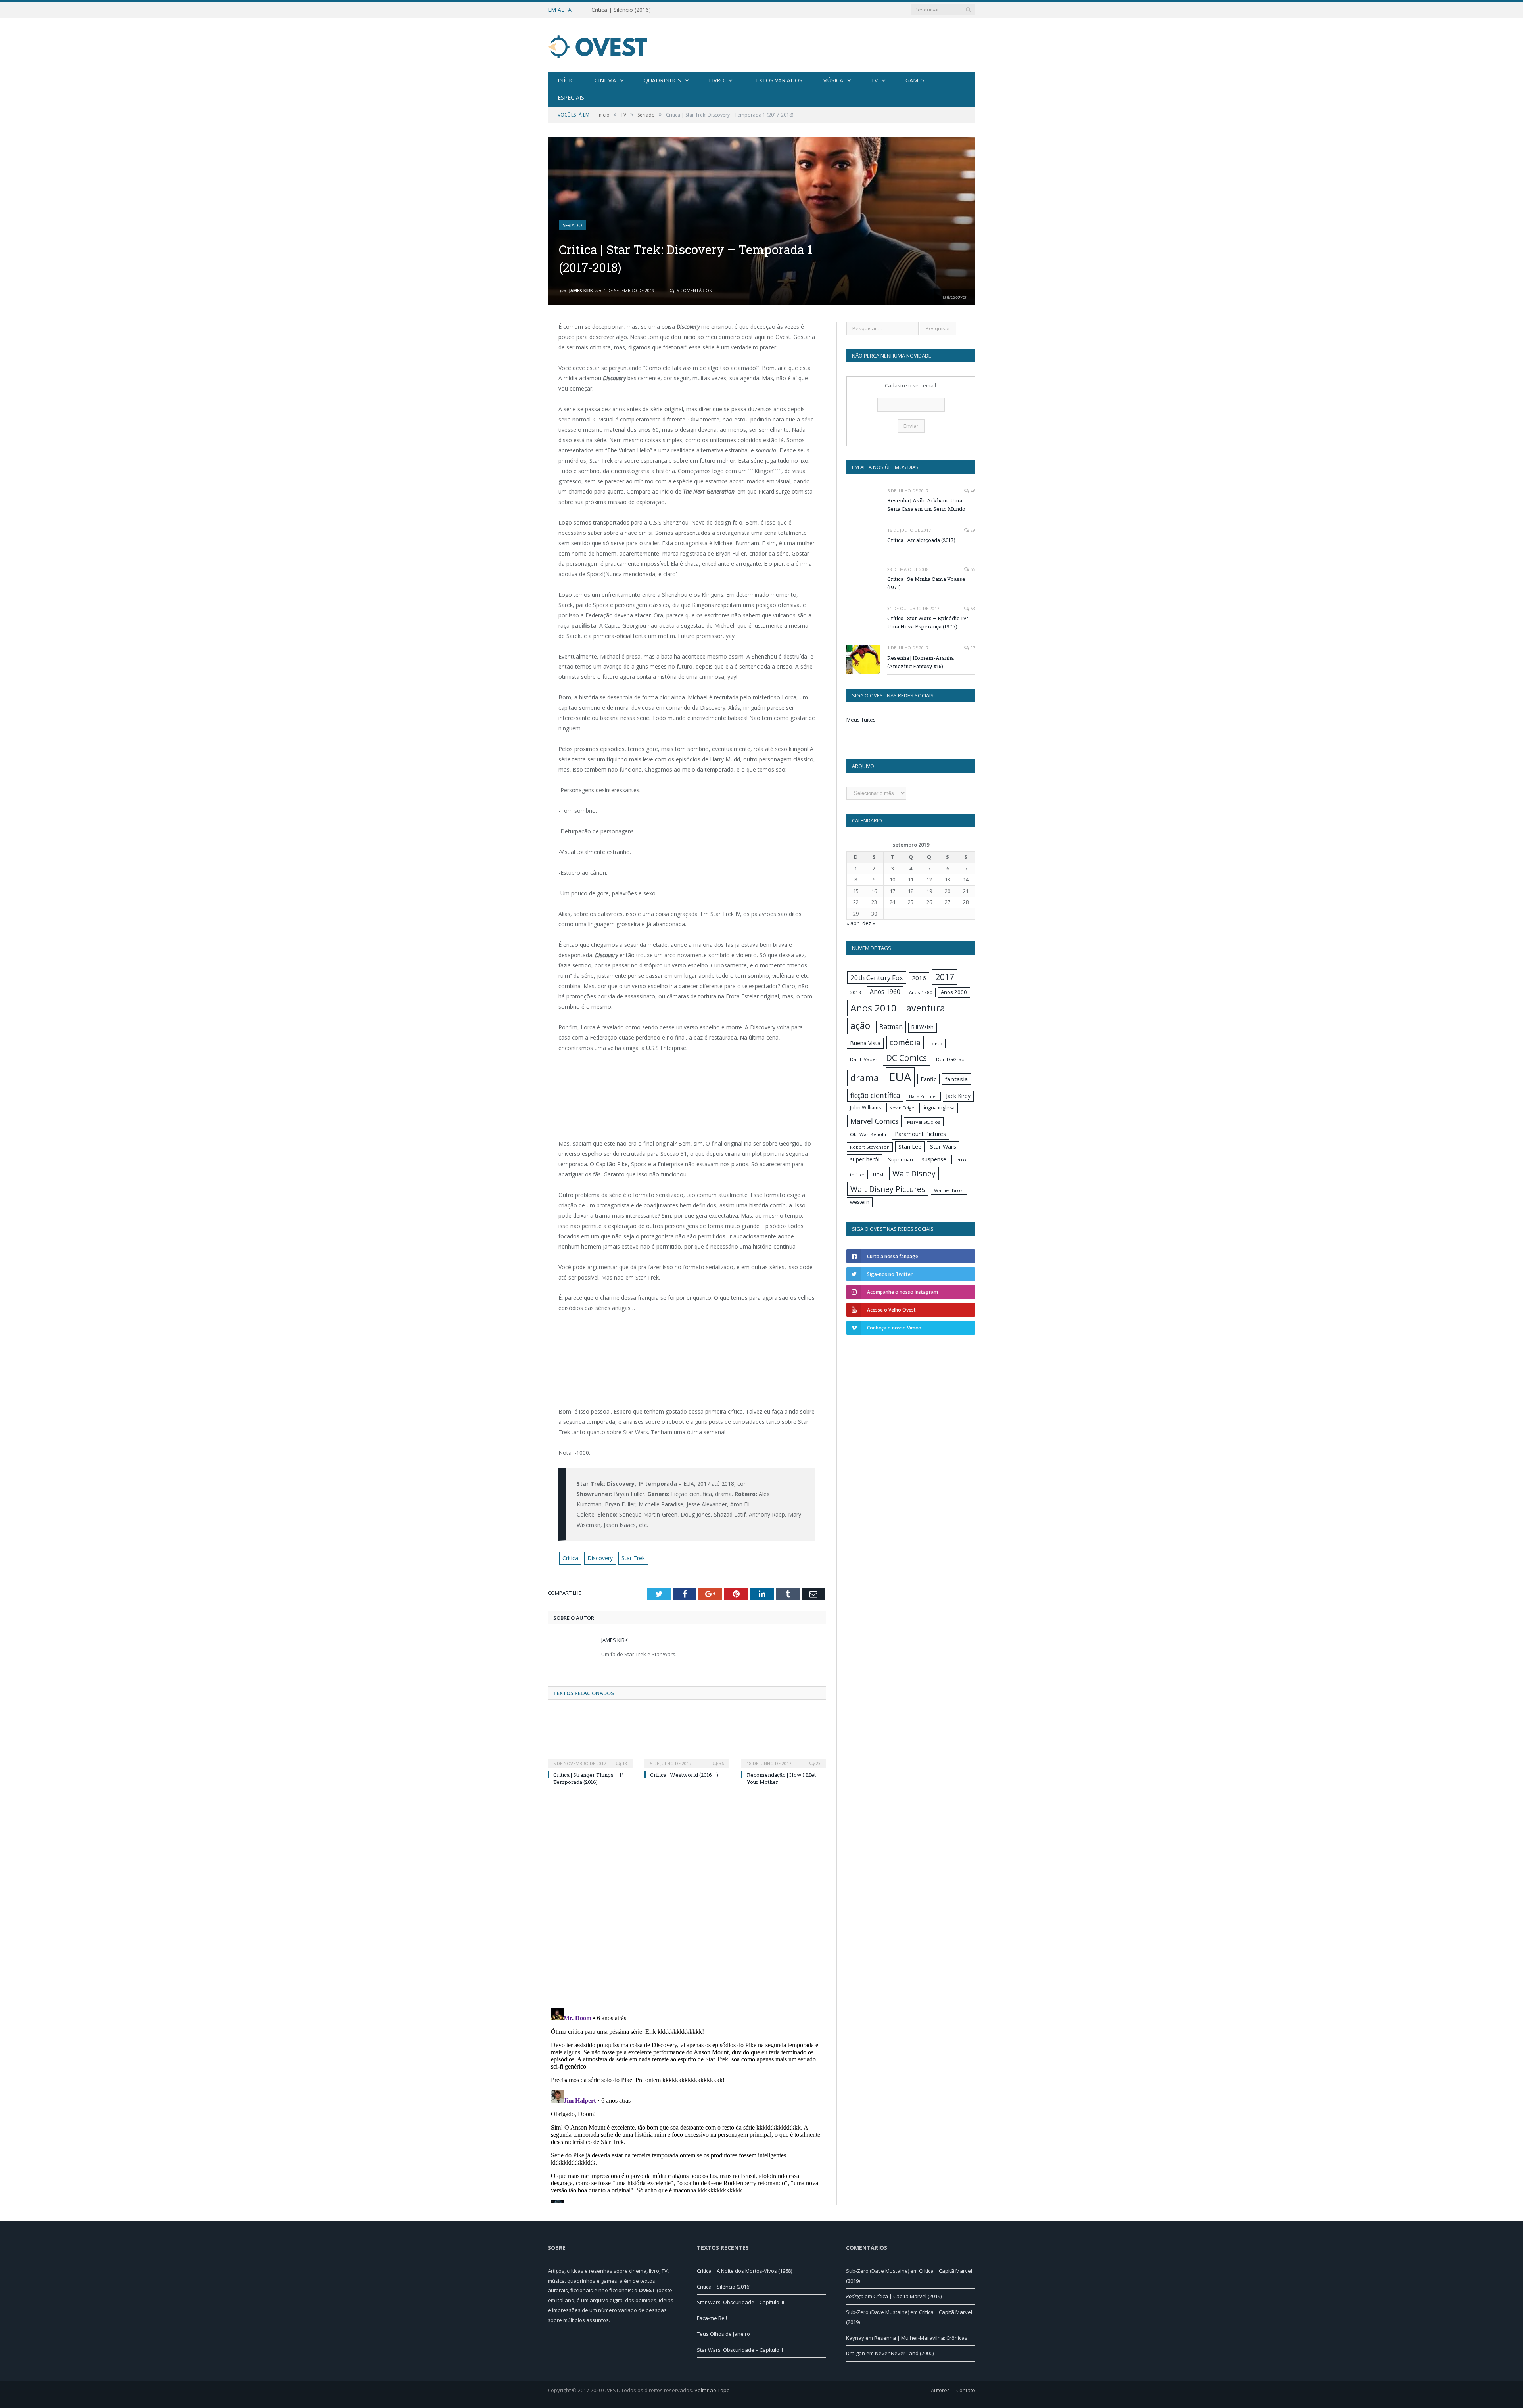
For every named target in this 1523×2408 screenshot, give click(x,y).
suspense (934, 1159)
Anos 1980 (921, 992)
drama (865, 1078)
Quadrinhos (662, 80)
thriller (857, 1175)
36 (721, 1763)
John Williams (865, 1108)
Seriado (573, 225)
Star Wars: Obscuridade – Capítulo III (740, 2302)
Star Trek (633, 1558)
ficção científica (875, 1095)
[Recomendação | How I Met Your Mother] (784, 1739)
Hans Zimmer (923, 1096)
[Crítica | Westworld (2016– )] (687, 1739)
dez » (869, 923)
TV (874, 80)
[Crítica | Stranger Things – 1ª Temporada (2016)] (590, 1739)
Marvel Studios (924, 1122)
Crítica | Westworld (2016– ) (684, 1775)
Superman (901, 1160)
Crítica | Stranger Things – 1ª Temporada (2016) (589, 1778)
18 (624, 1763)
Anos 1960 (885, 992)
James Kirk (581, 290)
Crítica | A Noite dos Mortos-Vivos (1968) (744, 2271)
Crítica (570, 1558)
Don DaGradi (951, 1059)
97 (972, 648)
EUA (900, 1077)
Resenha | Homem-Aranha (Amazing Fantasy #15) (921, 662)
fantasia (956, 1079)
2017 (945, 977)
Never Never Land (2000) (904, 2353)
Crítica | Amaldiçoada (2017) (921, 540)
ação (860, 1026)
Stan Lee (910, 1147)
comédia (905, 1042)
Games (915, 80)
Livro (717, 80)
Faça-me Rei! (712, 2318)
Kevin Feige (902, 1108)
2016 (919, 978)
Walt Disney (914, 1173)
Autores (940, 2390)
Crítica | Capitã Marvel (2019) (907, 2296)
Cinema (605, 80)
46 (972, 491)
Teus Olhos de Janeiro (723, 2334)
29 (972, 530)
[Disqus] (687, 1898)
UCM (878, 1175)
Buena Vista (865, 1043)
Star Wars (943, 1147)
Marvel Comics (874, 1121)
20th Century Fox (877, 978)
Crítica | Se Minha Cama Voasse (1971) (926, 583)
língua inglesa (939, 1108)
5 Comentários (693, 290)
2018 (855, 992)
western (860, 1202)
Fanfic (928, 1079)
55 (972, 569)
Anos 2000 (954, 992)
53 (972, 608)
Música (833, 80)
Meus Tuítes (861, 720)
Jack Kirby (958, 1096)
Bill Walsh (923, 1027)
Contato (966, 2390)
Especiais (571, 97)
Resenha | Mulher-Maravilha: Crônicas (921, 2338)
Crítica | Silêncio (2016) (621, 10)
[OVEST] (597, 45)
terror (961, 1160)
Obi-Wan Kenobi (868, 1134)
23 (818, 1763)
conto (936, 1043)
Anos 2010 (874, 1008)
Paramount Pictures (920, 1134)
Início (566, 80)
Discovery (600, 1558)
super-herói (865, 1159)
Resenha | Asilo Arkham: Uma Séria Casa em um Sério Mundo (926, 505)
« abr (853, 923)
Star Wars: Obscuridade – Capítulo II (740, 2350)
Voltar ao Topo (712, 2390)
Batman (891, 1027)
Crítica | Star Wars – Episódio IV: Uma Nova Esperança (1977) (928, 622)
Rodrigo (855, 2296)
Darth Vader (864, 1059)
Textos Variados (777, 80)
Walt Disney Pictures (888, 1189)
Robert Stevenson (870, 1147)
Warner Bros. (949, 1190)
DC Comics (906, 1058)
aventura (926, 1008)
